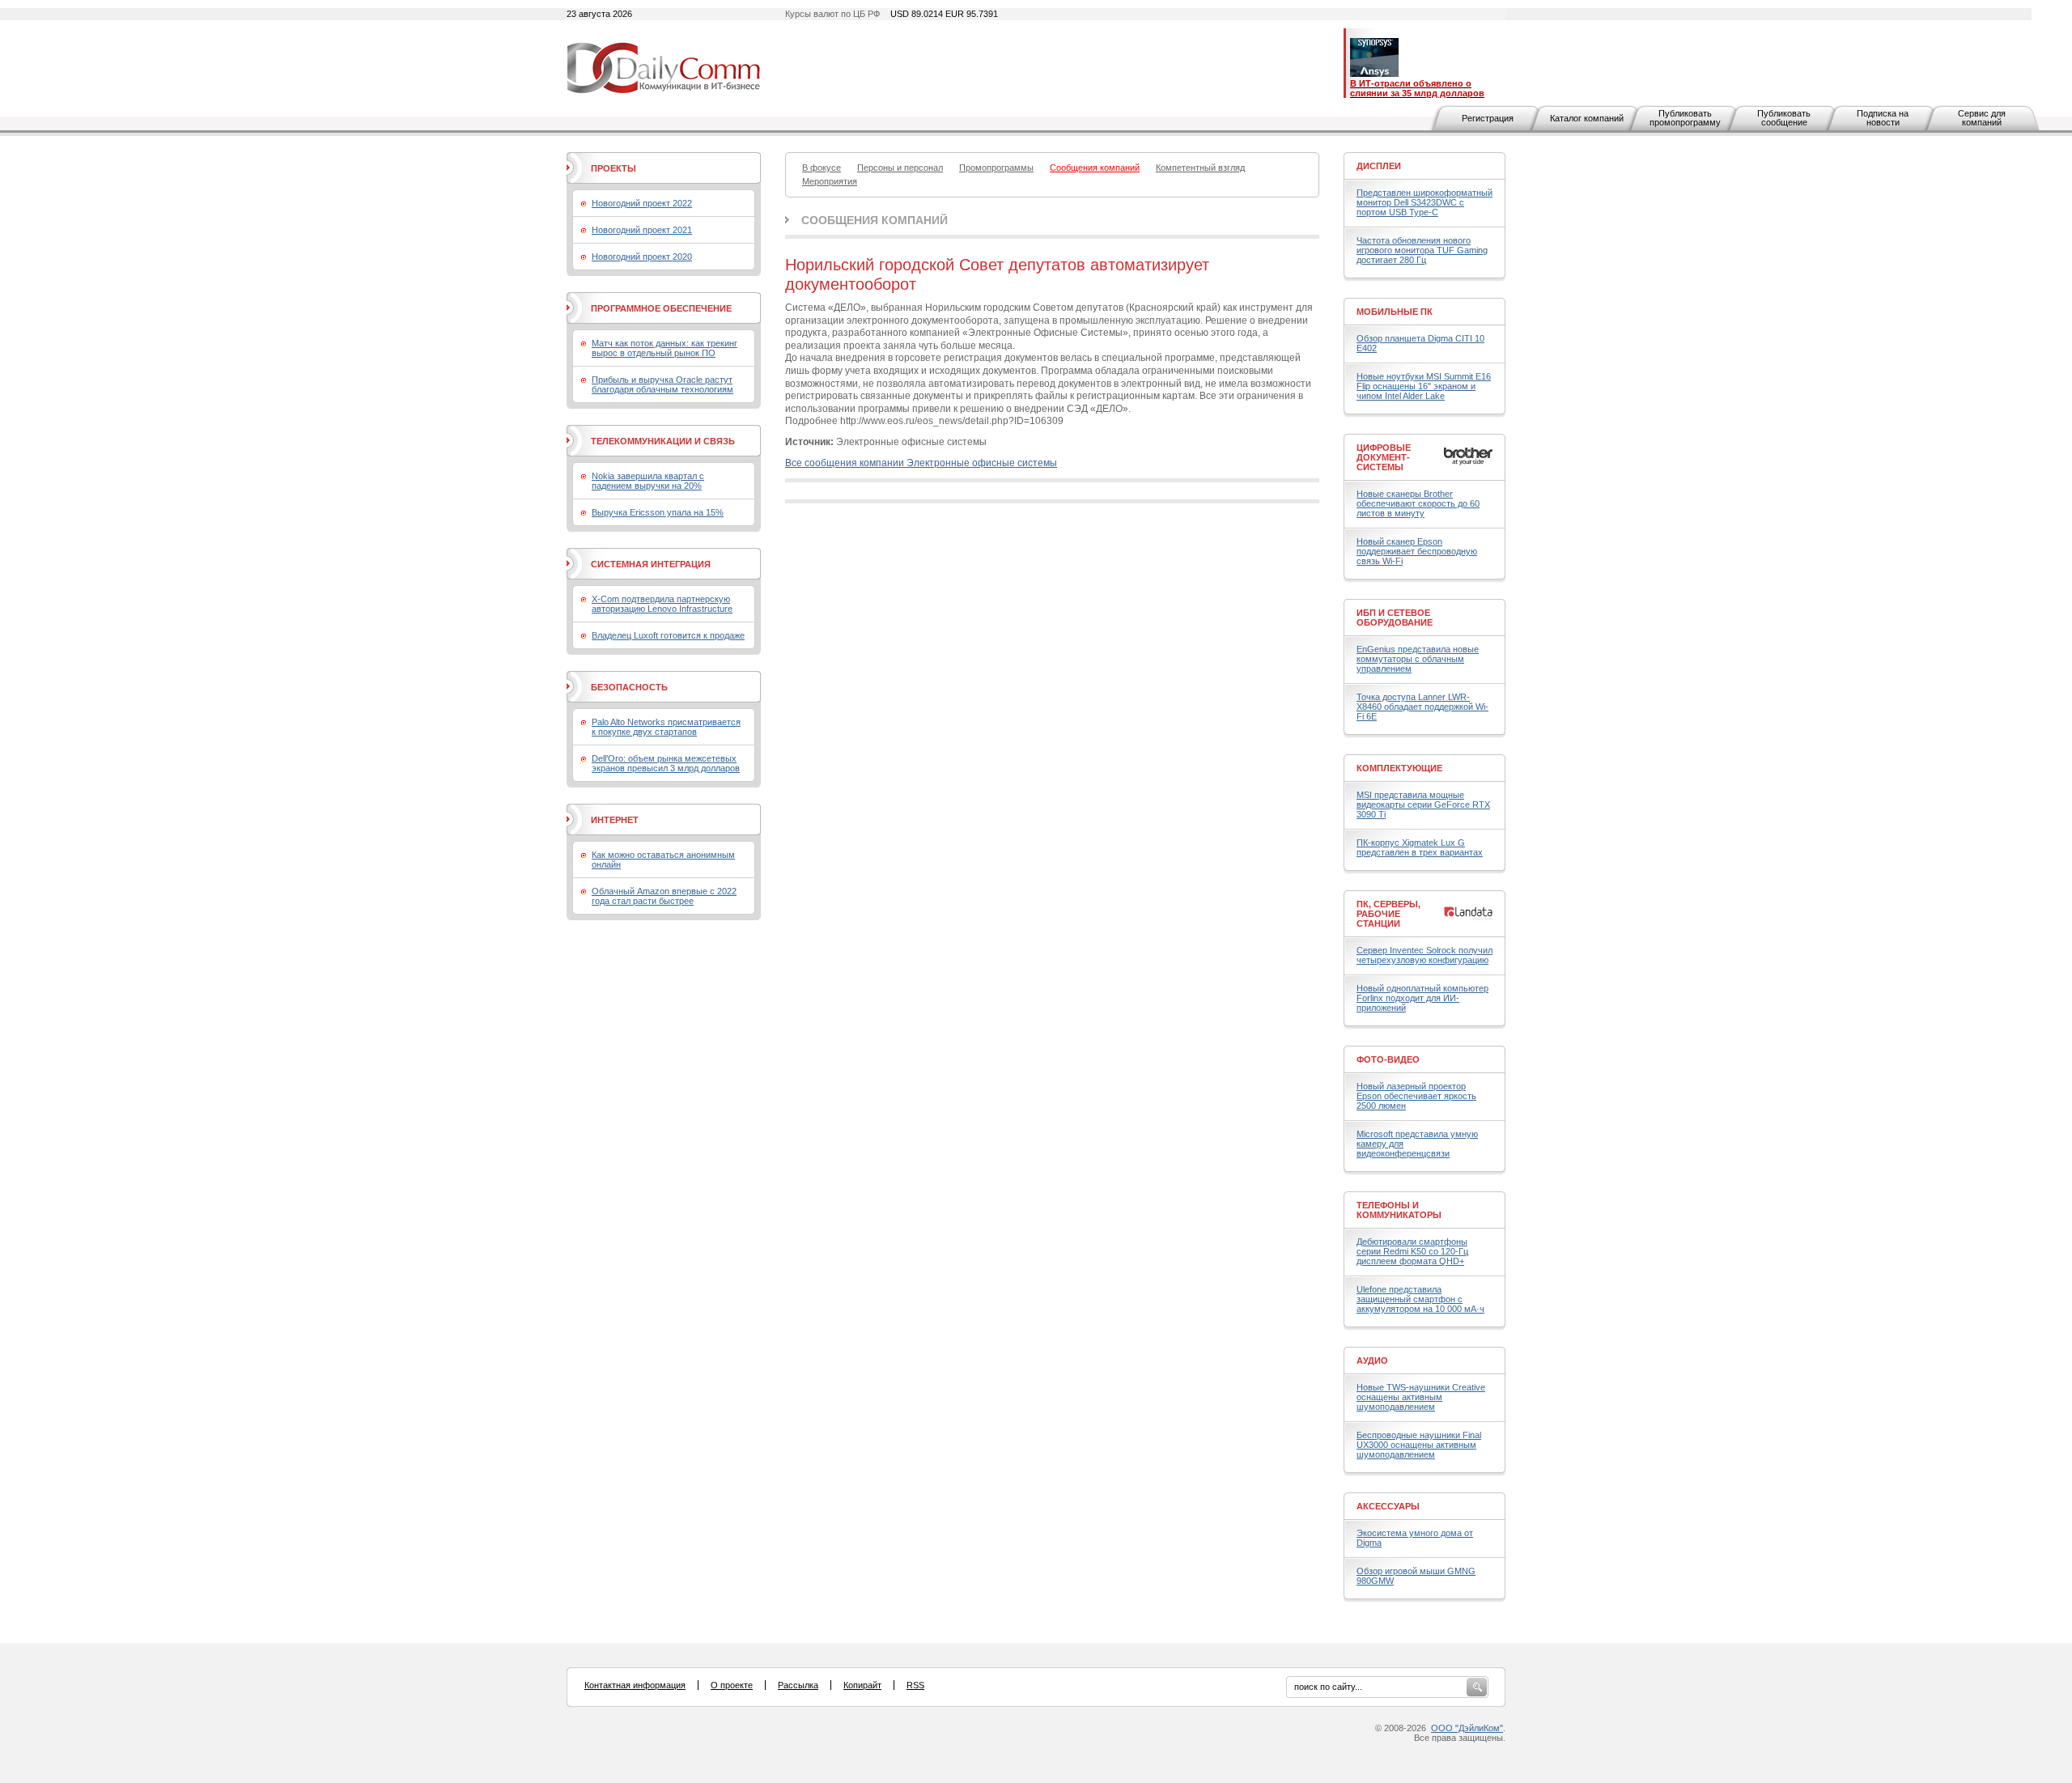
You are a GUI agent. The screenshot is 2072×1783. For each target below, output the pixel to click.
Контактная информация (635, 1685)
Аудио (1372, 1361)
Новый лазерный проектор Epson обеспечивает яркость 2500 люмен (1416, 1096)
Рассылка (798, 1685)
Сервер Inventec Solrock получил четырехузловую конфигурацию (1424, 955)
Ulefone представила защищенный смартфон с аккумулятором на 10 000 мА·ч (1420, 1299)
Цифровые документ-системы (1384, 457)
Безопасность (629, 687)
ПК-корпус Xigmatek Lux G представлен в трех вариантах (1420, 847)
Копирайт (862, 1685)
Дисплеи (1379, 166)
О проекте (732, 1685)
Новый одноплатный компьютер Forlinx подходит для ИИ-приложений (1422, 998)
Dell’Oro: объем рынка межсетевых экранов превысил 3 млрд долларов (666, 763)
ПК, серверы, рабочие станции (1388, 914)
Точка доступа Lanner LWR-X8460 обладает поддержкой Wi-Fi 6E (1422, 707)
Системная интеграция (651, 564)
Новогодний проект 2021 (642, 230)
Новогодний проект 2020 (642, 257)
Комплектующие (1399, 768)
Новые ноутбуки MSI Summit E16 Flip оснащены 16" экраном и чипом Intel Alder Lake (1424, 386)
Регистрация (1488, 118)
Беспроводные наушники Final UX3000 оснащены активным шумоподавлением (1419, 1445)
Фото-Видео (1388, 1059)
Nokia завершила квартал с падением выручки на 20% (648, 481)
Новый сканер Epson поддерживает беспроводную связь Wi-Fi (1417, 551)
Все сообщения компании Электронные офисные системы (921, 463)
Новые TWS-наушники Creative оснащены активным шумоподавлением (1421, 1397)
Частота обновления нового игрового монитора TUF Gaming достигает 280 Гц (1422, 250)
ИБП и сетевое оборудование (1395, 618)
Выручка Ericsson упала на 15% (658, 512)
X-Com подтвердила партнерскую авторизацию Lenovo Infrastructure (662, 604)
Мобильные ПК (1395, 312)
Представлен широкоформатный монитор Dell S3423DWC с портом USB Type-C (1424, 202)
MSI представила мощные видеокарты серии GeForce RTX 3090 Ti (1423, 804)
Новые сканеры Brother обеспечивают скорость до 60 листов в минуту (1418, 503)
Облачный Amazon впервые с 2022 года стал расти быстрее (664, 896)
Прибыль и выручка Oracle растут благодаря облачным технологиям (662, 384)
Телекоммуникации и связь (663, 441)
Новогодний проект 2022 (642, 203)
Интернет (615, 820)
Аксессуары (1388, 1506)
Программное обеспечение (661, 308)
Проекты (614, 168)
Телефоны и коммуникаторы (1399, 1210)
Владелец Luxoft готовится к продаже (668, 635)
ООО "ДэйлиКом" (1467, 1728)
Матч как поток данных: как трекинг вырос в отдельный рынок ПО (664, 348)
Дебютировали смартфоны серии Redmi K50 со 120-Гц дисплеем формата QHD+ (1412, 1251)
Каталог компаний (1587, 118)
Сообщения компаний (875, 220)
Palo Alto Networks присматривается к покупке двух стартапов (666, 727)
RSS (915, 1685)
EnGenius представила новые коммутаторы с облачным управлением (1418, 659)
